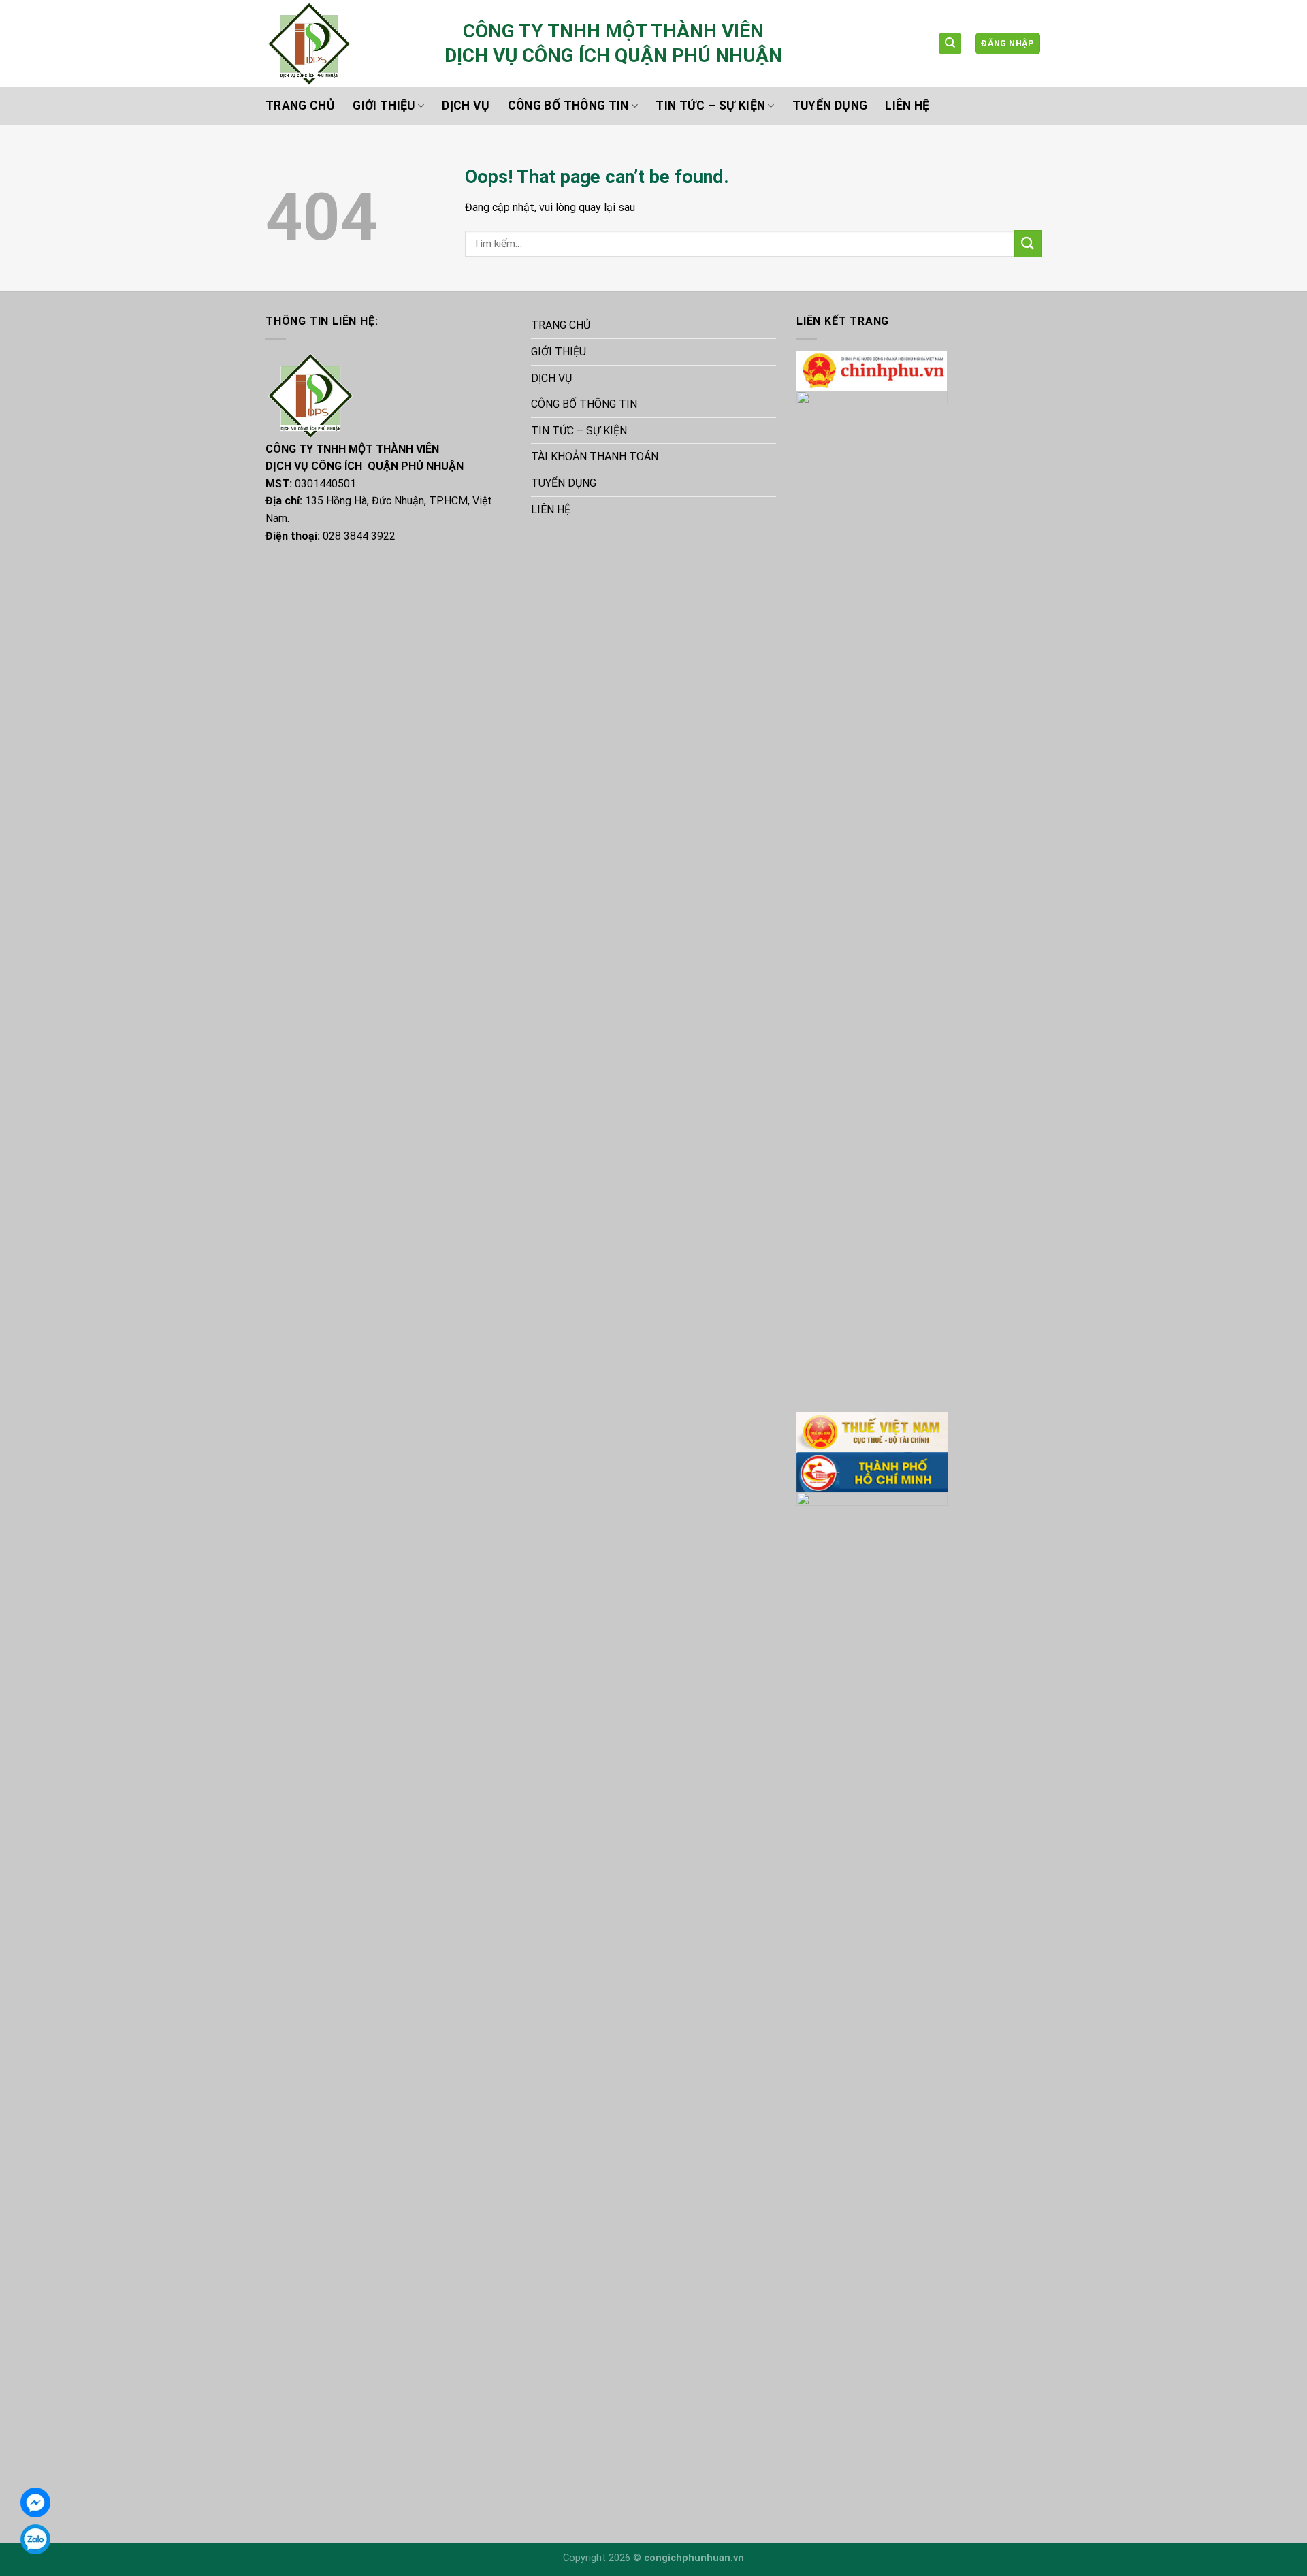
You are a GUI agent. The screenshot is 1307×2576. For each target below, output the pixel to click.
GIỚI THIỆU (384, 106)
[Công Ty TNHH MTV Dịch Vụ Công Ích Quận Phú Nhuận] (345, 44)
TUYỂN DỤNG (830, 106)
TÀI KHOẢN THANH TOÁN (595, 456)
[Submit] (1028, 243)
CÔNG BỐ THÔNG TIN (568, 106)
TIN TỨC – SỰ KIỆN (710, 106)
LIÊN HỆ (907, 106)
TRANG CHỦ (300, 106)
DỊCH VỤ (466, 106)
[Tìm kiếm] (950, 44)
